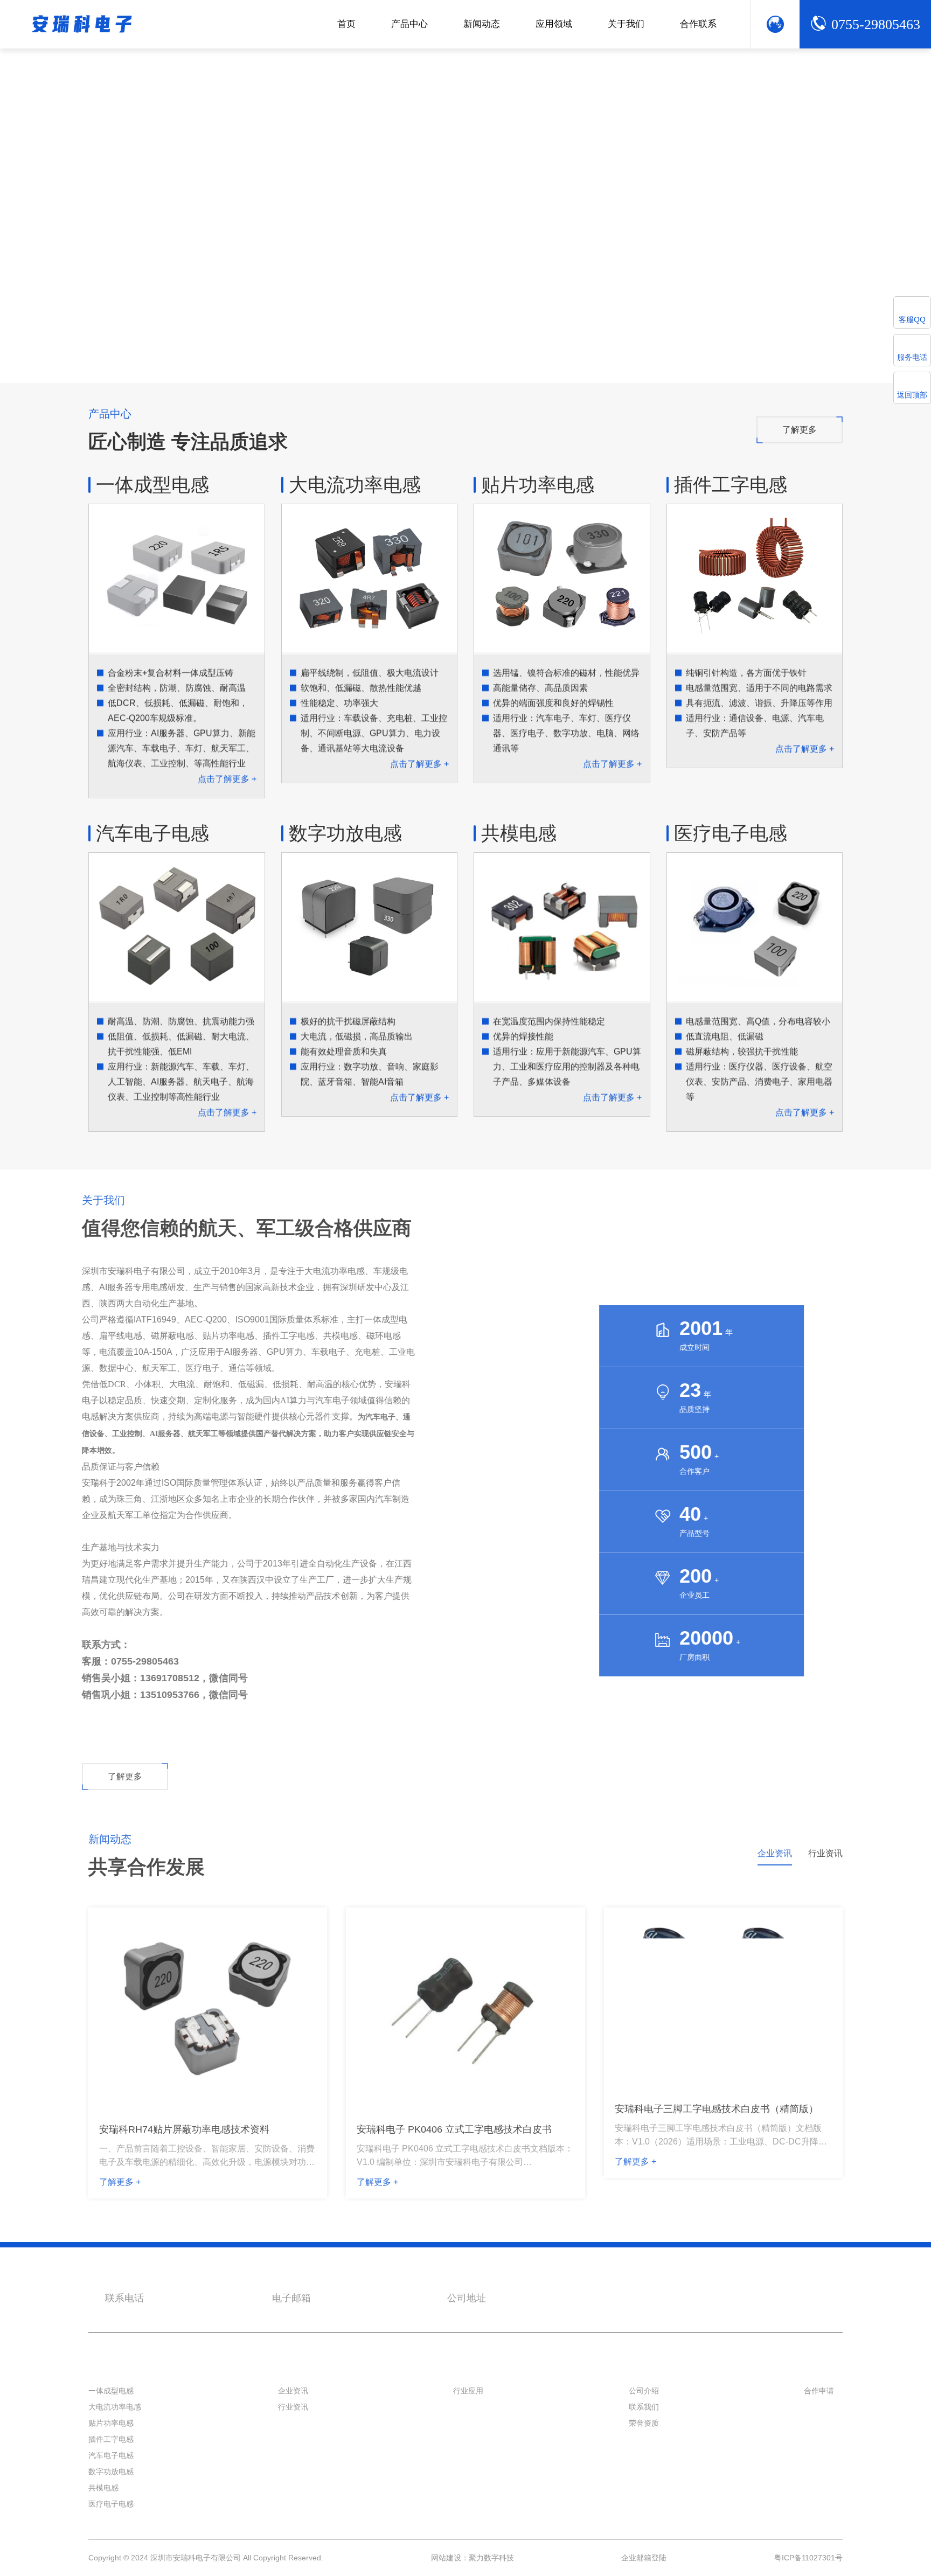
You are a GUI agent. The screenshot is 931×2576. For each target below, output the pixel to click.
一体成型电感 (152, 485)
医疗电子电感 (731, 833)
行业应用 (468, 2419)
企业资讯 (293, 2419)
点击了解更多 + (227, 779)
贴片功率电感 (538, 485)
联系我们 (644, 2435)
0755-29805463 (876, 25)
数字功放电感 (345, 833)
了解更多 (800, 430)
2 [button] (121, 347)
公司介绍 (644, 2419)
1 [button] (94, 347)
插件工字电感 (731, 485)
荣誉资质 (644, 2451)
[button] (794, 348)
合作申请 (819, 2419)
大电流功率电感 (355, 485)
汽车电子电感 (152, 833)
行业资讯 (293, 2435)
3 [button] (140, 347)
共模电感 (519, 833)
